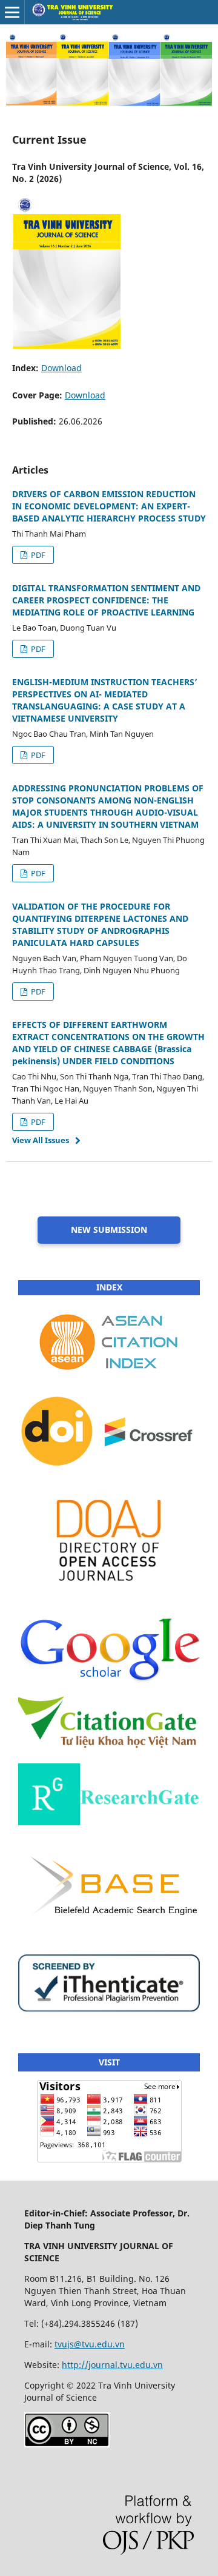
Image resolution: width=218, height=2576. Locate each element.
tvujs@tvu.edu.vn (90, 2344)
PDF (37, 555)
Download (61, 368)
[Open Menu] (12, 12)
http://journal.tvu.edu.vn (112, 2365)
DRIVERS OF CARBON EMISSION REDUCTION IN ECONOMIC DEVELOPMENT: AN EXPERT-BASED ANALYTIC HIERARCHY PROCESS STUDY (109, 506)
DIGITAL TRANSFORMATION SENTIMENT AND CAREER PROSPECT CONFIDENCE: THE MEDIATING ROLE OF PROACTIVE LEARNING (106, 600)
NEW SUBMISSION (109, 1229)
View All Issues (41, 1140)
